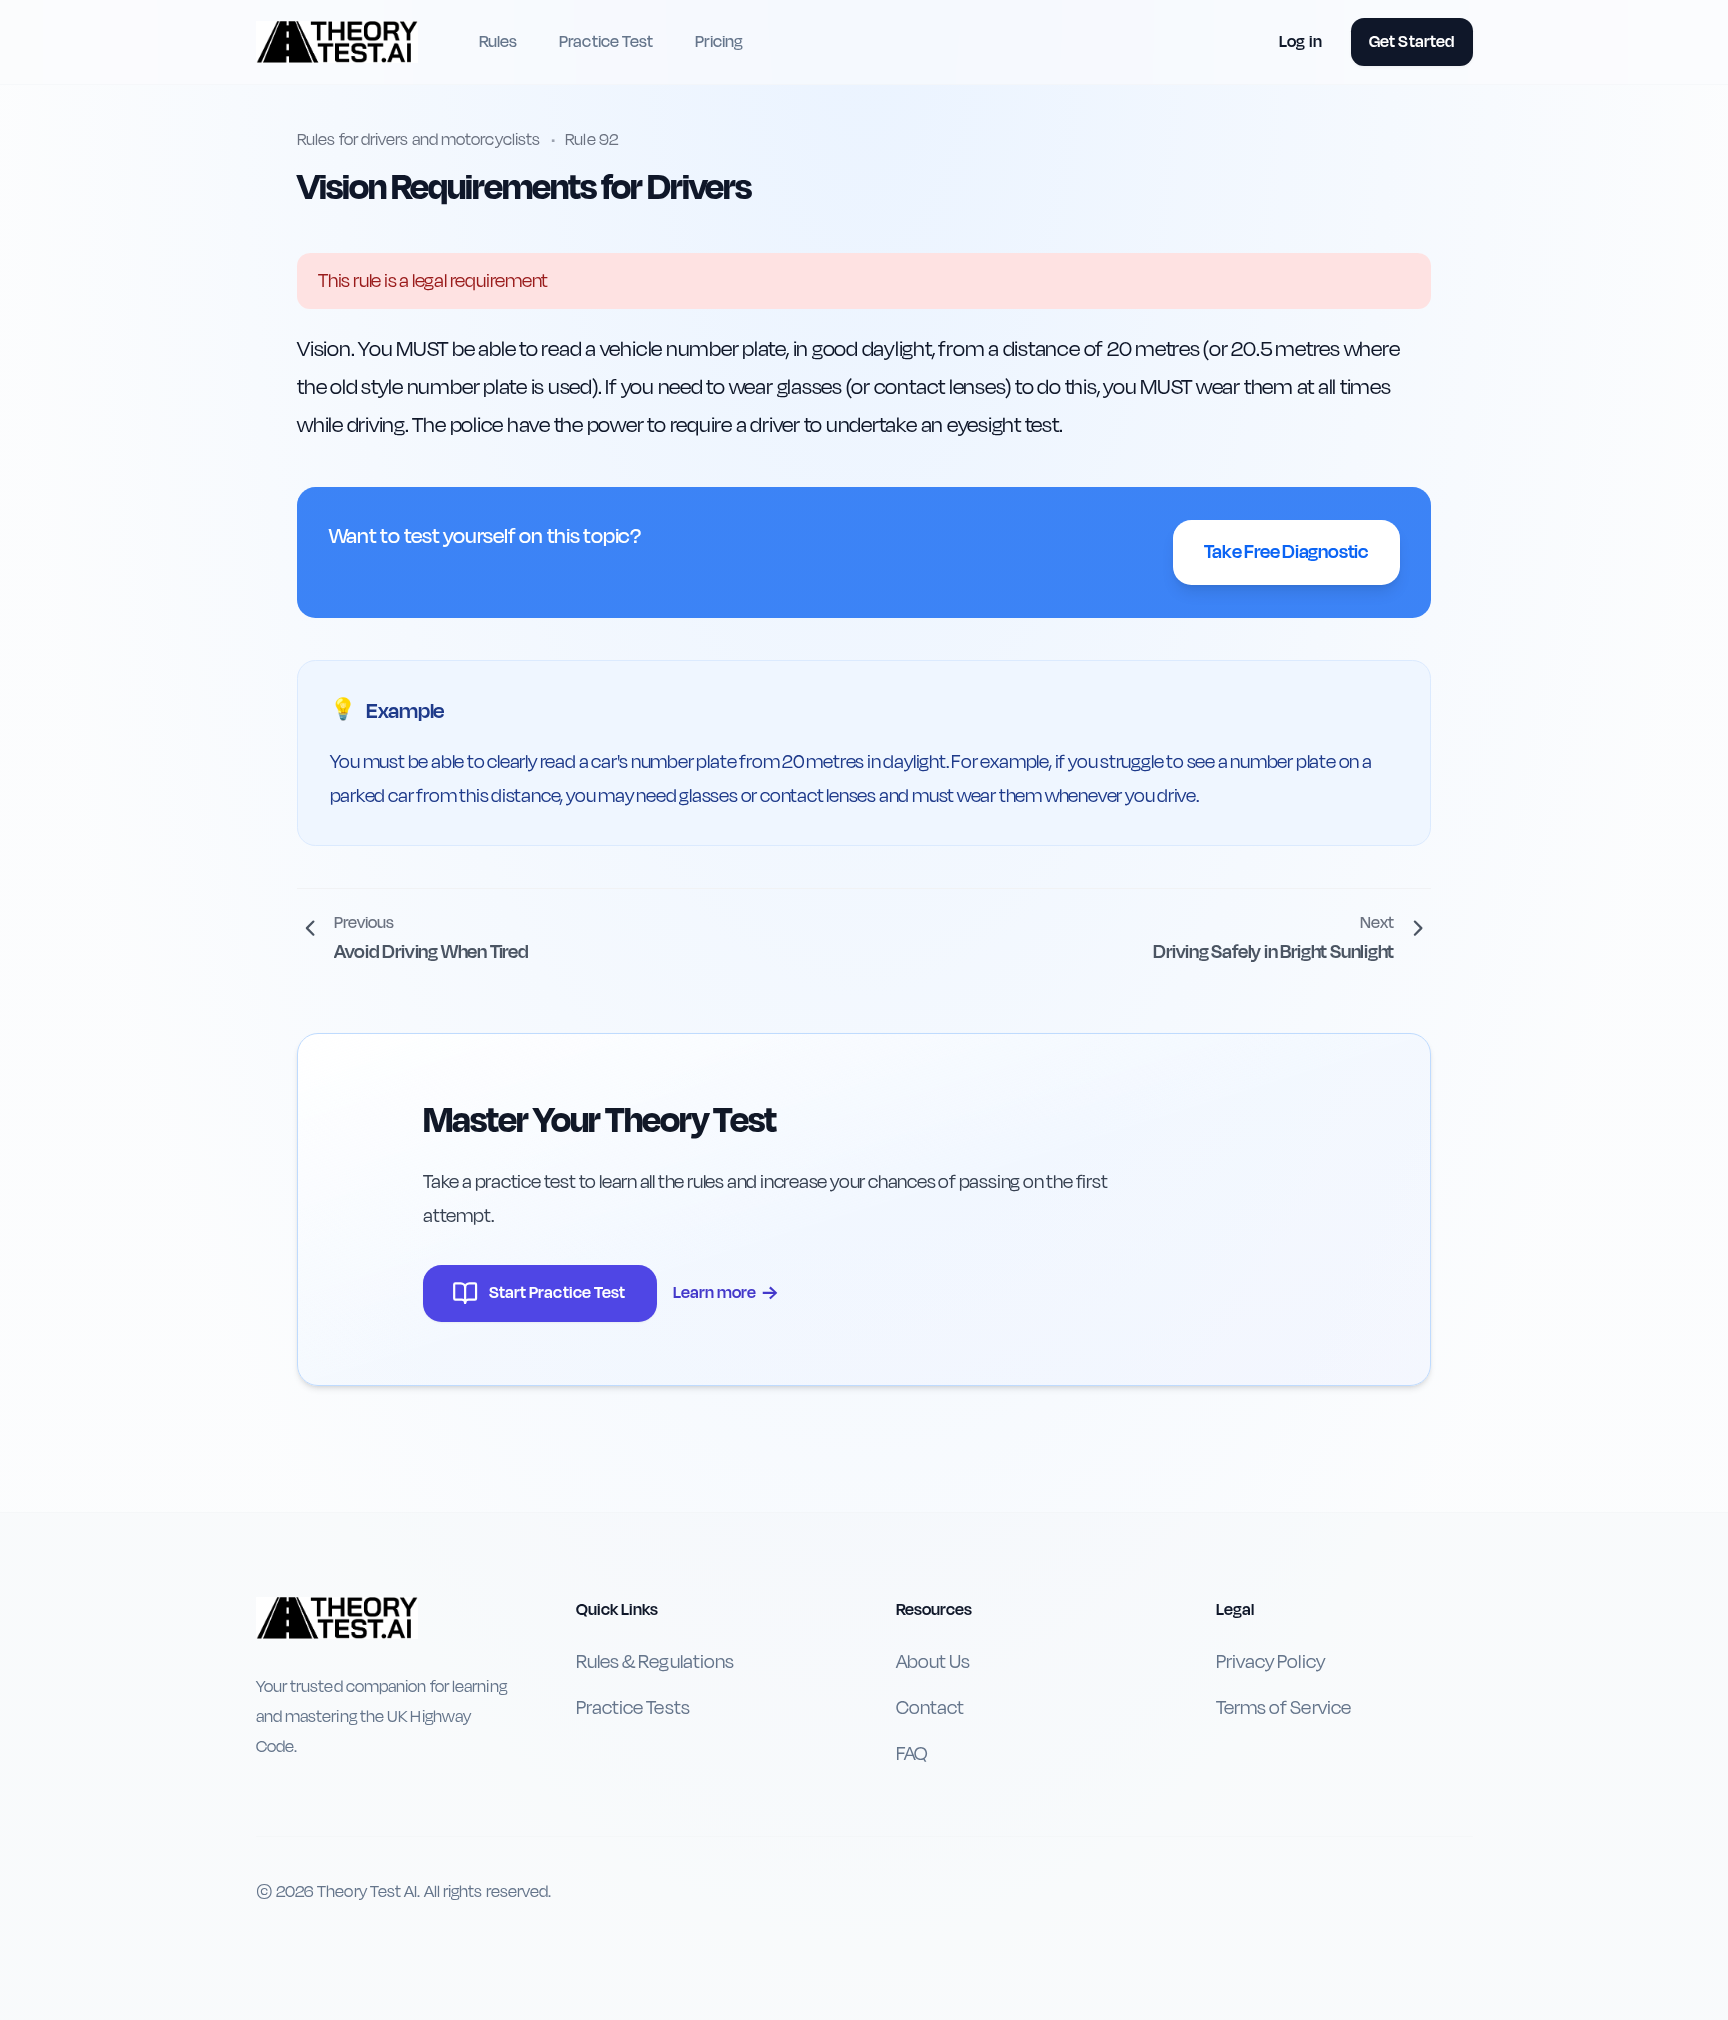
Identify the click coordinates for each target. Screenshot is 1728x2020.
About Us (933, 1662)
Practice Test (606, 41)
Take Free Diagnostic (1286, 552)
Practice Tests (633, 1708)
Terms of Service (1283, 1708)
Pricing (719, 41)
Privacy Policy (1270, 1662)
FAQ (911, 1754)
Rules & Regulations (655, 1662)
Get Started (1411, 41)
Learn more (725, 1293)
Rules (498, 41)
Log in (1300, 41)
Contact (930, 1708)
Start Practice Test (557, 1292)
